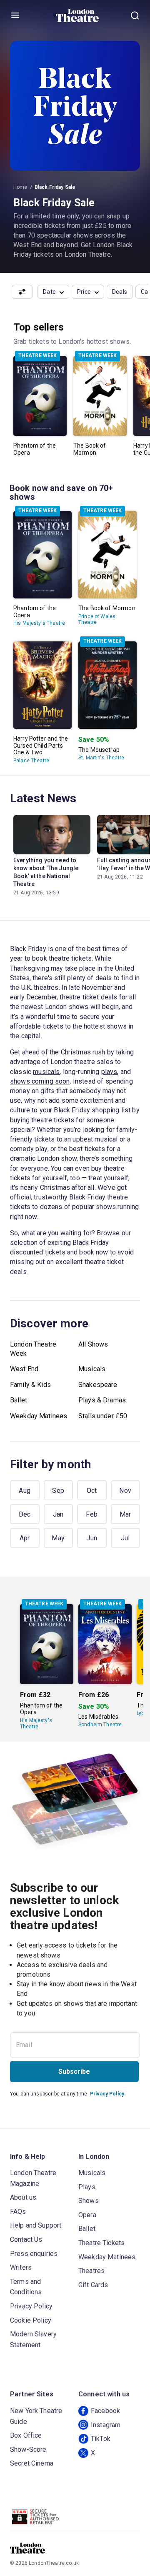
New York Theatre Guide (36, 2416)
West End (24, 1369)
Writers (21, 2267)
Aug (25, 1491)
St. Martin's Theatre (101, 758)
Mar (125, 1514)
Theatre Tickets (101, 2243)
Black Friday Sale (55, 187)
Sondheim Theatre (100, 1725)
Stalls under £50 (103, 1416)
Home (20, 187)
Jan (58, 1514)
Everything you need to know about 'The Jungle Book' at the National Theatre (46, 872)
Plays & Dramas (102, 1400)
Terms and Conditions (26, 2287)
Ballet (19, 1400)
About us (23, 2197)
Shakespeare (98, 1385)
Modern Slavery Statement (33, 2339)
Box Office (26, 2435)
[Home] (77, 15)
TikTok (101, 2439)
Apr (25, 1538)
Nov (125, 1491)
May (58, 1538)
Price (84, 292)
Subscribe (74, 2072)
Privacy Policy (107, 2094)
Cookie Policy (31, 2320)
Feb (92, 1514)
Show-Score (28, 2450)
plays (109, 1072)
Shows (89, 2201)
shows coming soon (40, 1081)
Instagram (106, 2425)
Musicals (92, 1369)
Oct (92, 1491)
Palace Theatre (31, 761)
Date (50, 292)
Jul (125, 1538)
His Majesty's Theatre (39, 623)
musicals (46, 1072)
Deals (120, 292)
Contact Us (26, 2239)
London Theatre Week (33, 1349)
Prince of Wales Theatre (97, 619)
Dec (25, 1514)
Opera (87, 2215)
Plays (87, 2187)
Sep (58, 1491)
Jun (92, 1538)
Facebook (105, 2411)
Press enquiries (34, 2254)
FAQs (18, 2212)
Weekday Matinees (39, 1416)
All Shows (93, 1344)
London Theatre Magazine (33, 2178)
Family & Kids (30, 1385)
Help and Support (36, 2225)
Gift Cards (93, 2285)
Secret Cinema (32, 2463)
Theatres (91, 2271)
